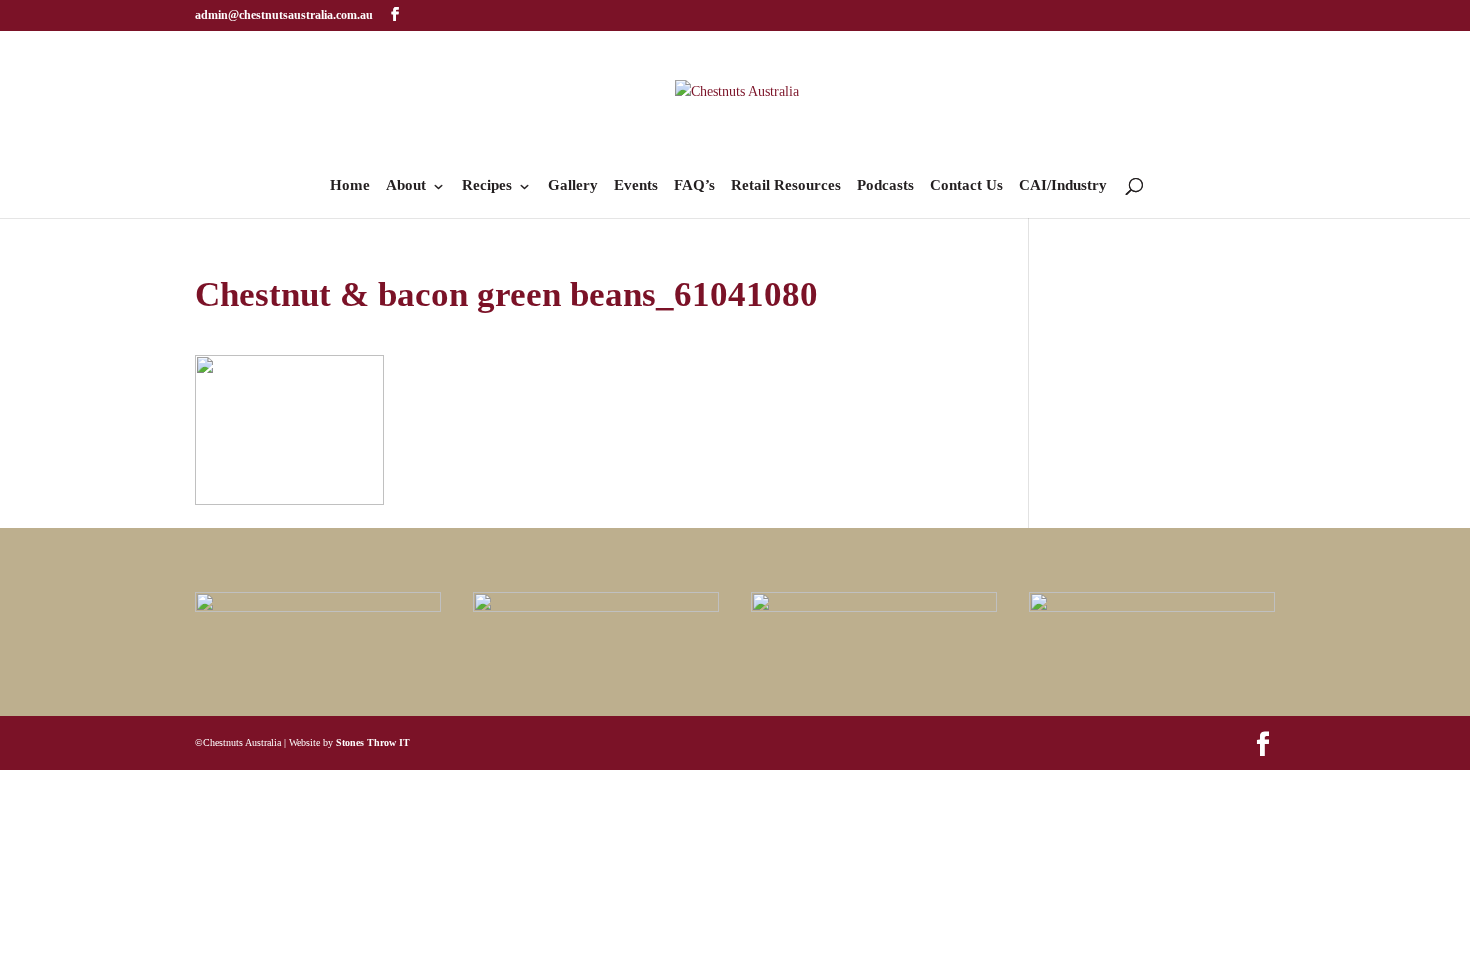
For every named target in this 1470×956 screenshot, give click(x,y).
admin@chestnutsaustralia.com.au (284, 15)
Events (636, 185)
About (406, 185)
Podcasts (885, 185)
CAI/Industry (1063, 185)
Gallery (573, 185)
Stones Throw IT (373, 742)
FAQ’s (694, 185)
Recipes (487, 185)
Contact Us (966, 185)
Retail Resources (786, 185)
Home (350, 185)
